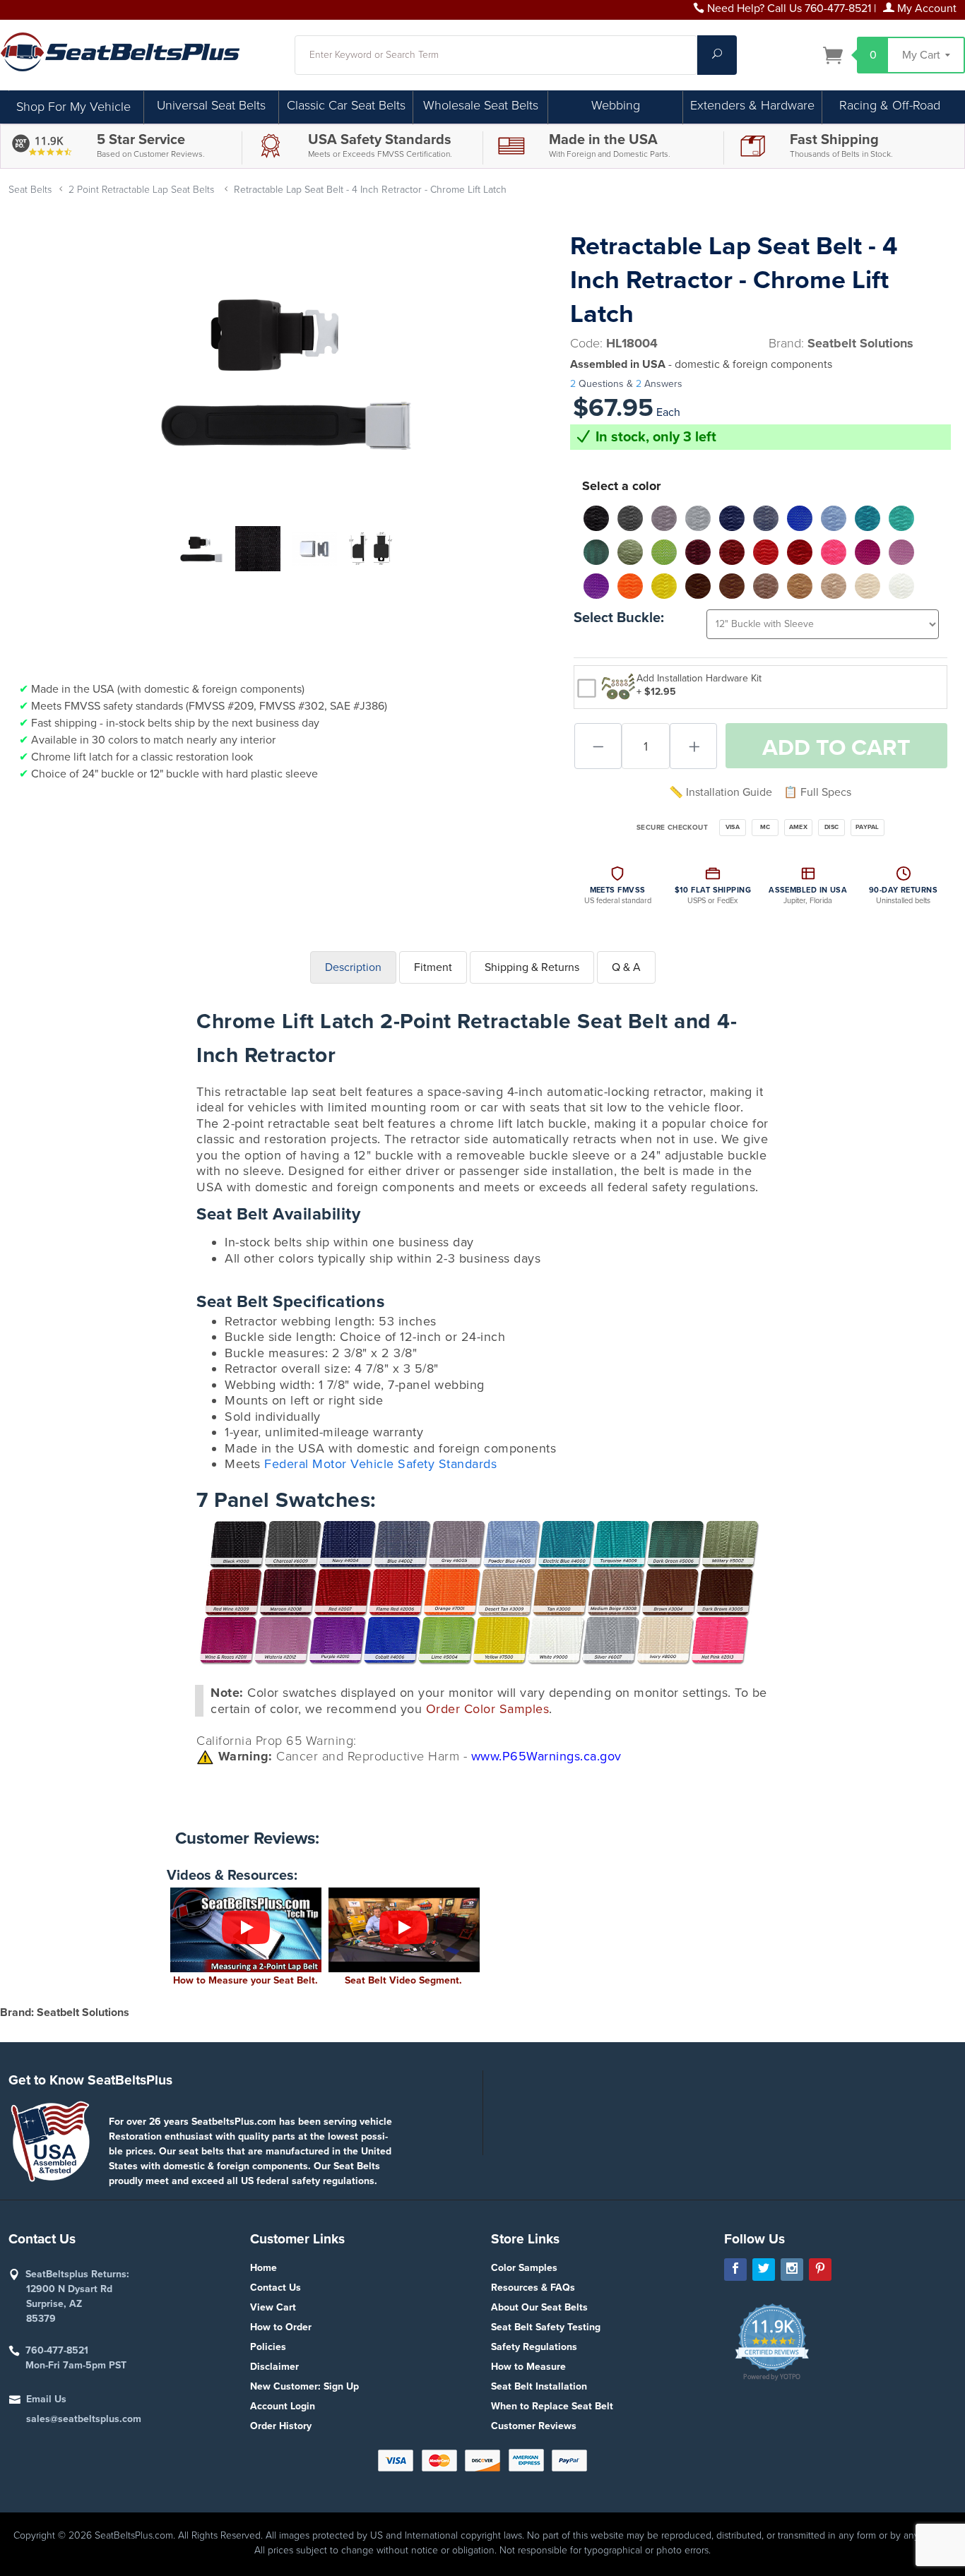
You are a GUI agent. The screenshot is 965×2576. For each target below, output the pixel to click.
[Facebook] (735, 2270)
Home (264, 2268)
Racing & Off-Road (890, 105)
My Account (925, 8)
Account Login (283, 2406)
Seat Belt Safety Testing (546, 2327)
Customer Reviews (534, 2426)
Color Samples (524, 2268)
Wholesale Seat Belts (481, 105)
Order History (281, 2426)
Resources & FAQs (533, 2288)
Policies (268, 2347)
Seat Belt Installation (539, 2386)
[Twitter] (764, 2270)
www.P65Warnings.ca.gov (546, 1756)
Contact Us (276, 2288)
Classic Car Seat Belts (346, 105)
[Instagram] (792, 2270)
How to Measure (528, 2367)
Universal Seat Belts (211, 105)
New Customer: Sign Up (304, 2386)
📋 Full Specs (817, 792)
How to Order (281, 2327)
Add (836, 748)
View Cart (273, 2307)
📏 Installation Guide (721, 792)
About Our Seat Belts (539, 2307)
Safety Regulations (534, 2347)
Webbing (616, 105)
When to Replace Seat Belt (552, 2406)
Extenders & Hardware (752, 105)
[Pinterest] (820, 2270)
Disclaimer (274, 2367)
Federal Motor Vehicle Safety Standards (380, 1464)
